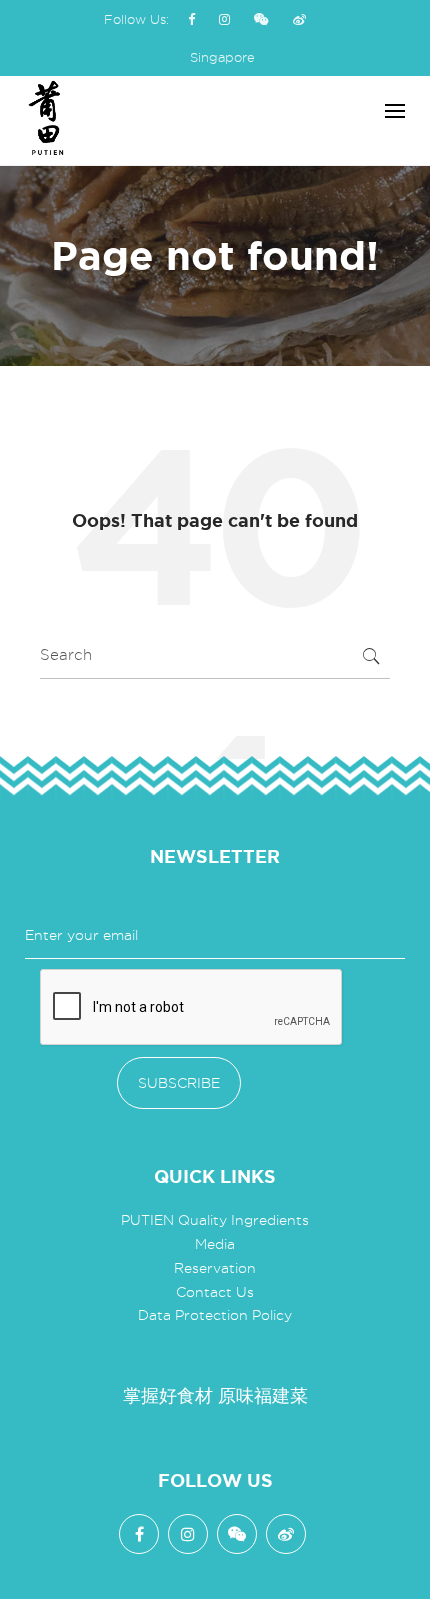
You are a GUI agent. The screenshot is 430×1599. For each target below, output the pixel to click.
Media (215, 1244)
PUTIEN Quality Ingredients (215, 1220)
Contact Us (215, 1292)
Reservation (215, 1268)
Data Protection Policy (215, 1315)
